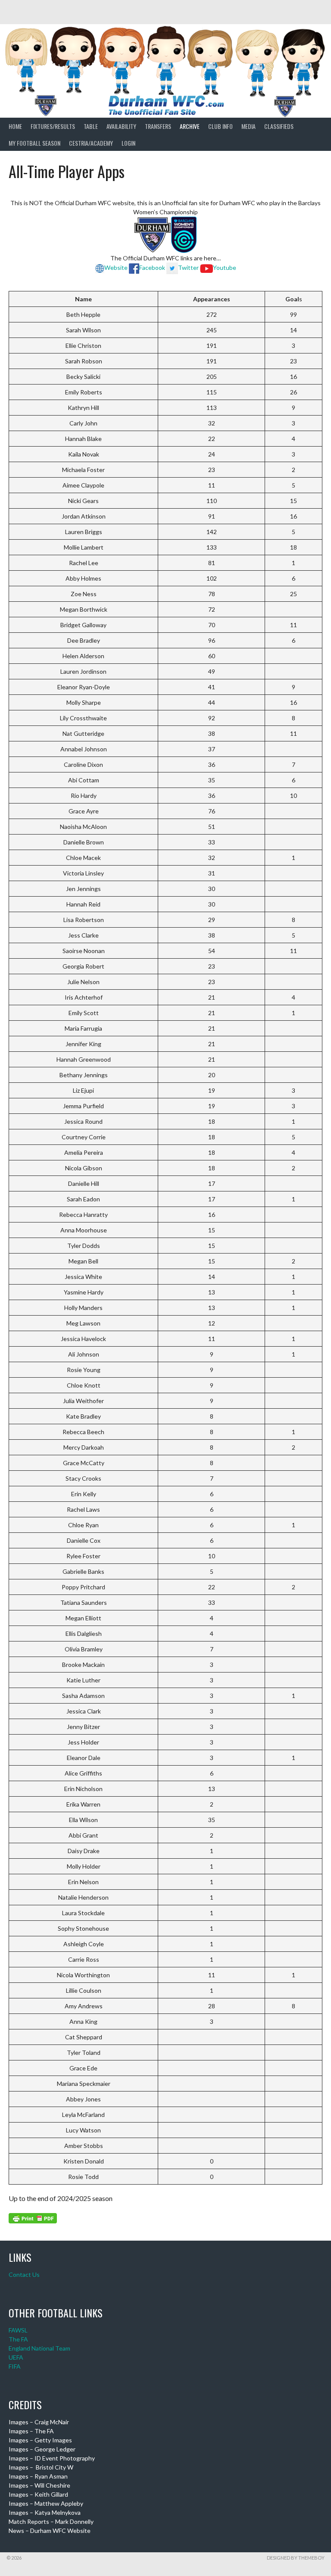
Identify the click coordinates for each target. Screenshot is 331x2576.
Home (15, 126)
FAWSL (18, 2330)
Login (128, 143)
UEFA (16, 2357)
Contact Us (24, 2274)
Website (116, 267)
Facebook (152, 267)
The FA (18, 2339)
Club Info (220, 126)
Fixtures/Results (53, 126)
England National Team (39, 2348)
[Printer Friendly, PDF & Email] (33, 2218)
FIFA (15, 2366)
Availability (121, 126)
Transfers (158, 126)
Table (91, 126)
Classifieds (279, 126)
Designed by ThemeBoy (296, 2558)
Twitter (188, 267)
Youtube (225, 267)
